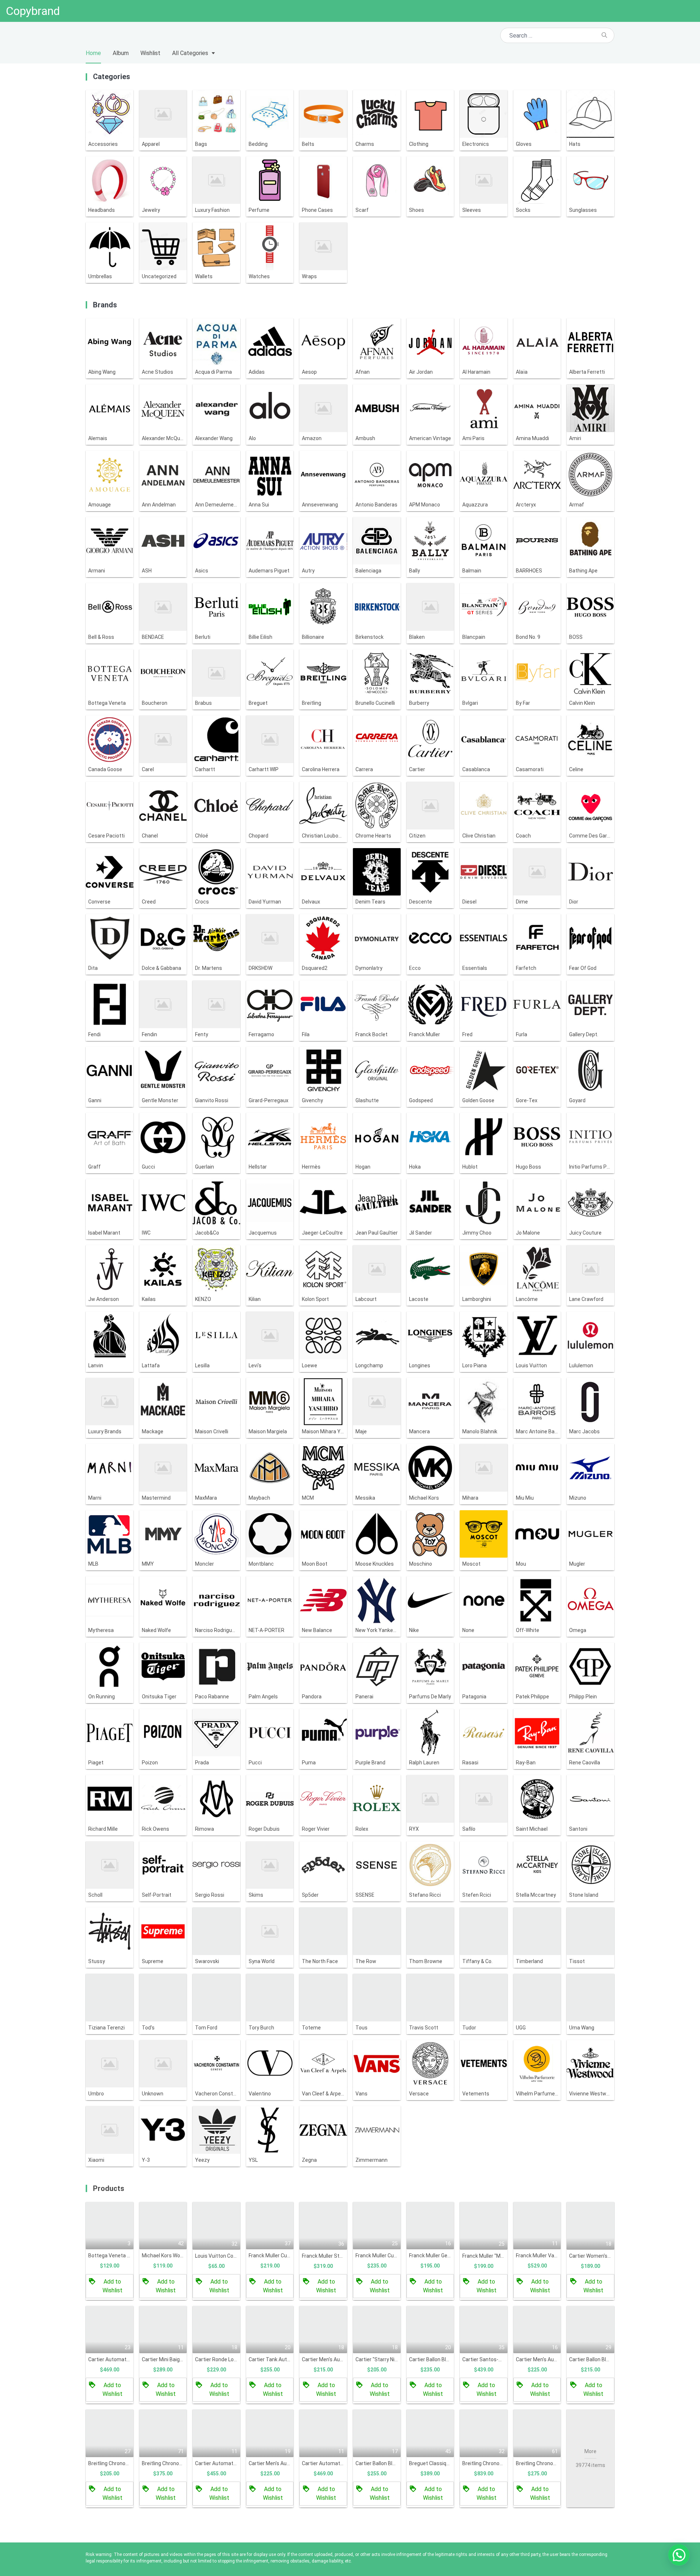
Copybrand (33, 11)
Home (93, 53)
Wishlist (150, 53)
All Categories (190, 53)
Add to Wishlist (112, 2286)
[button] (679, 2555)
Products (109, 2188)
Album (121, 53)
